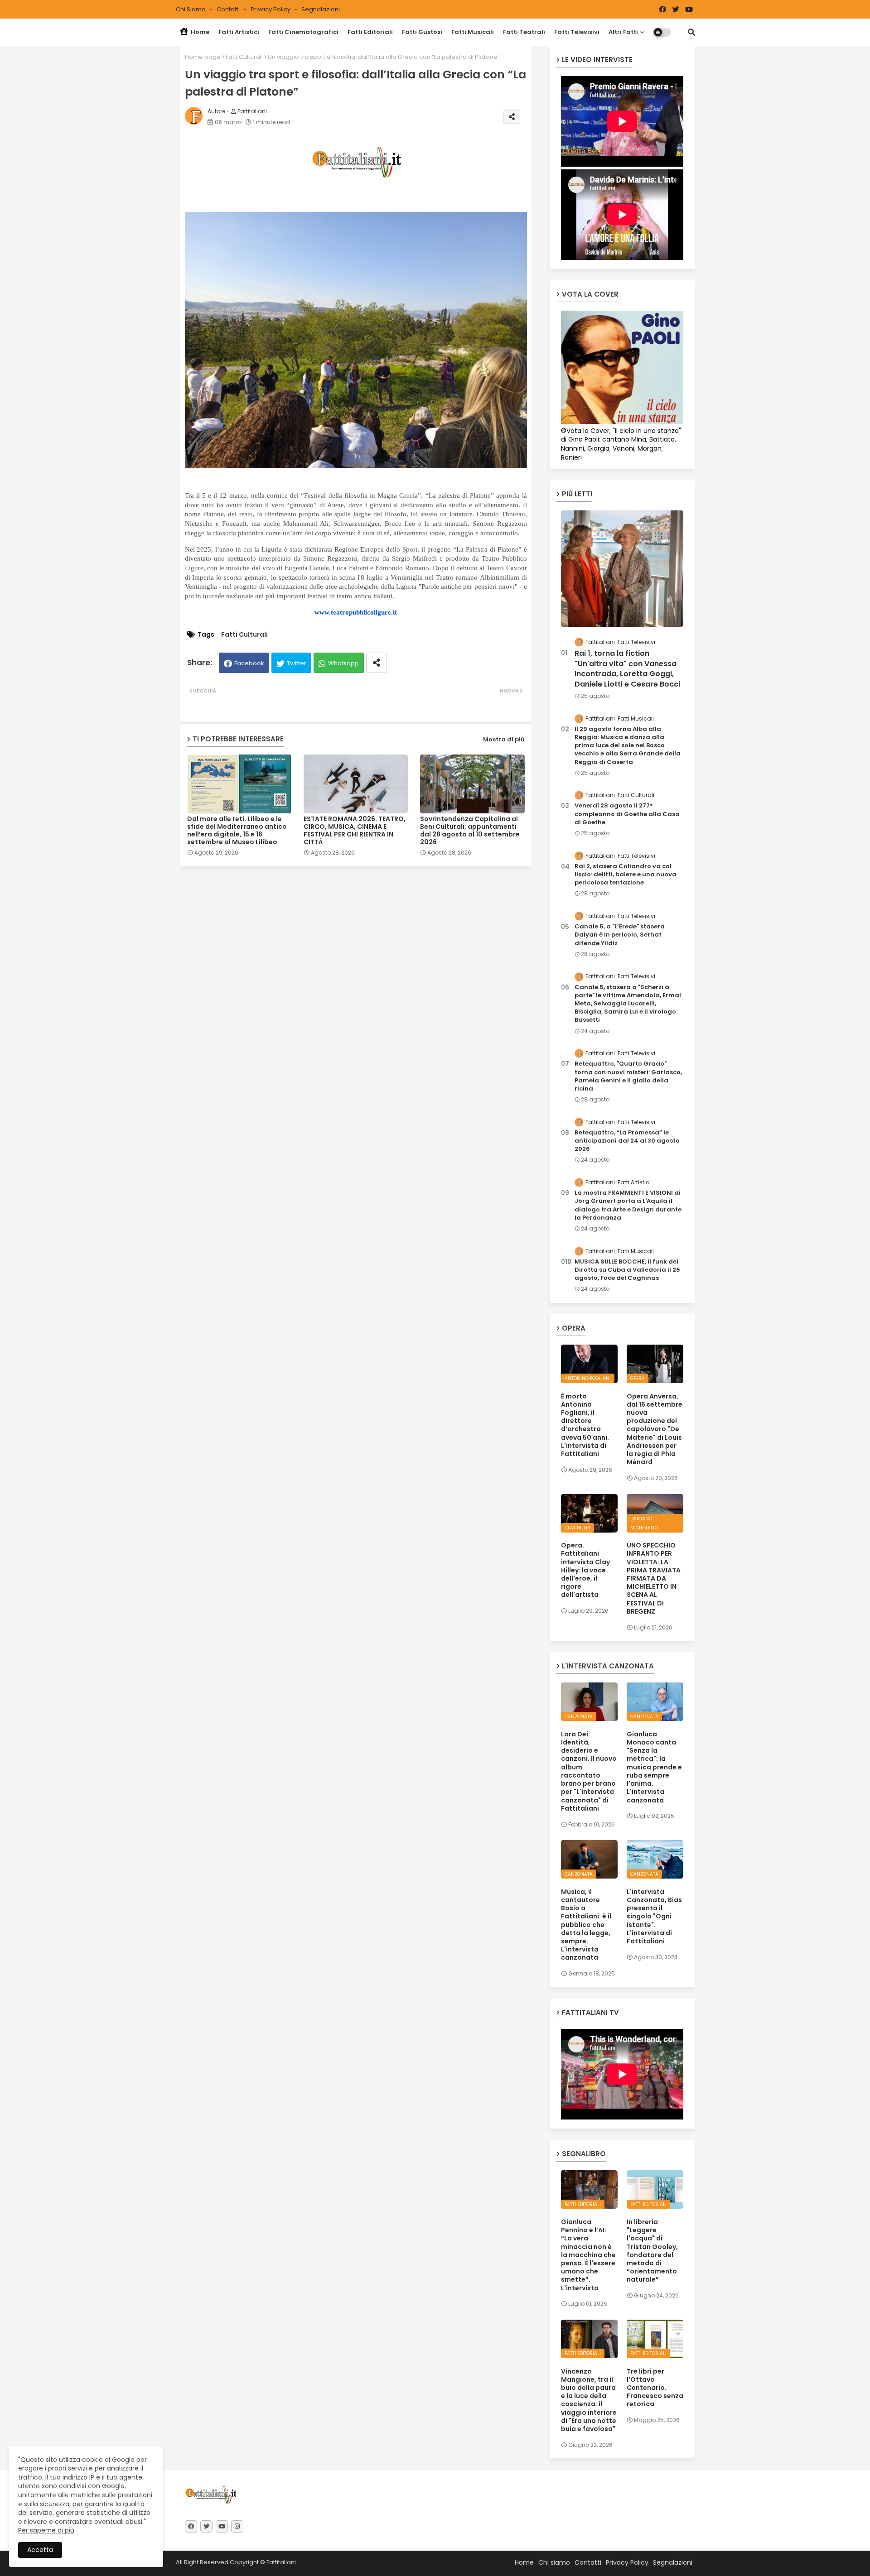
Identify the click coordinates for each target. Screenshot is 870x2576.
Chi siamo (191, 9)
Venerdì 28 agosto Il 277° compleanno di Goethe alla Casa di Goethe (627, 814)
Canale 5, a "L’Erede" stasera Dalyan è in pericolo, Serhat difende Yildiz (620, 935)
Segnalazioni (321, 9)
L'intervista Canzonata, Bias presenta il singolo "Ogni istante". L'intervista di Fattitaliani (654, 1916)
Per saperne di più (46, 2530)
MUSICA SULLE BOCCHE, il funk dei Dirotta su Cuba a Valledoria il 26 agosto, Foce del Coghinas (627, 1270)
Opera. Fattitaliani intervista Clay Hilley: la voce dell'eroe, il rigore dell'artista (585, 1570)
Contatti (229, 9)
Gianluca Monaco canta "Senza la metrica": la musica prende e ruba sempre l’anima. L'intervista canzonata (654, 1767)
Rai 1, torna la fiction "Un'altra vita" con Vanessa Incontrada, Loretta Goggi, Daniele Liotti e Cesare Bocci (627, 669)
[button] (691, 32)
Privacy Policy (271, 9)
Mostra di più (504, 739)
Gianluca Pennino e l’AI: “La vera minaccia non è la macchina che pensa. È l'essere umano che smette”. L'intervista (588, 2255)
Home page (203, 57)
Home (199, 32)
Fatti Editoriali (370, 32)
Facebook (249, 663)
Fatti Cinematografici (303, 32)
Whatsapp (343, 663)
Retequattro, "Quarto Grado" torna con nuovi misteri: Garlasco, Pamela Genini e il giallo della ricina (628, 1076)
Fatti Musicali (473, 32)
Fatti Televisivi (577, 32)
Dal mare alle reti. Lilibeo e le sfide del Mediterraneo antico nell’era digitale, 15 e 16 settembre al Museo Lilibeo (237, 831)
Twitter (297, 663)
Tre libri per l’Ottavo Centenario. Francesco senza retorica (655, 2388)
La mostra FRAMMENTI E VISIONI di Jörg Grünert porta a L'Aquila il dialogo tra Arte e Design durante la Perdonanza (628, 1205)
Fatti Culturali (244, 57)
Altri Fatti (623, 32)
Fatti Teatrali (524, 32)
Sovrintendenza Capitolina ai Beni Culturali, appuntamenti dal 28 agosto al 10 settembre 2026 (470, 831)
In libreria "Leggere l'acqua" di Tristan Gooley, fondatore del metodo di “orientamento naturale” (652, 2251)
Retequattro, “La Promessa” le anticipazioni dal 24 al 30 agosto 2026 (627, 1141)
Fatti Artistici (239, 32)
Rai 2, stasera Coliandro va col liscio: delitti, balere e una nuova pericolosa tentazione (626, 875)
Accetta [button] (40, 2550)
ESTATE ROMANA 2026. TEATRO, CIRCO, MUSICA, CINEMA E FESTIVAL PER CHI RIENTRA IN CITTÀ (355, 831)
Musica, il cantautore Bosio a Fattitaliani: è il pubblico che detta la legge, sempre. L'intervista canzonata (586, 1925)
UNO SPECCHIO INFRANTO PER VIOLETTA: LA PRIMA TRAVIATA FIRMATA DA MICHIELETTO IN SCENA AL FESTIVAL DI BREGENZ (654, 1578)
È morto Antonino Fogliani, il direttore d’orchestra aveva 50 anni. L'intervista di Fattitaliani (585, 1425)
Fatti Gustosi (422, 32)
